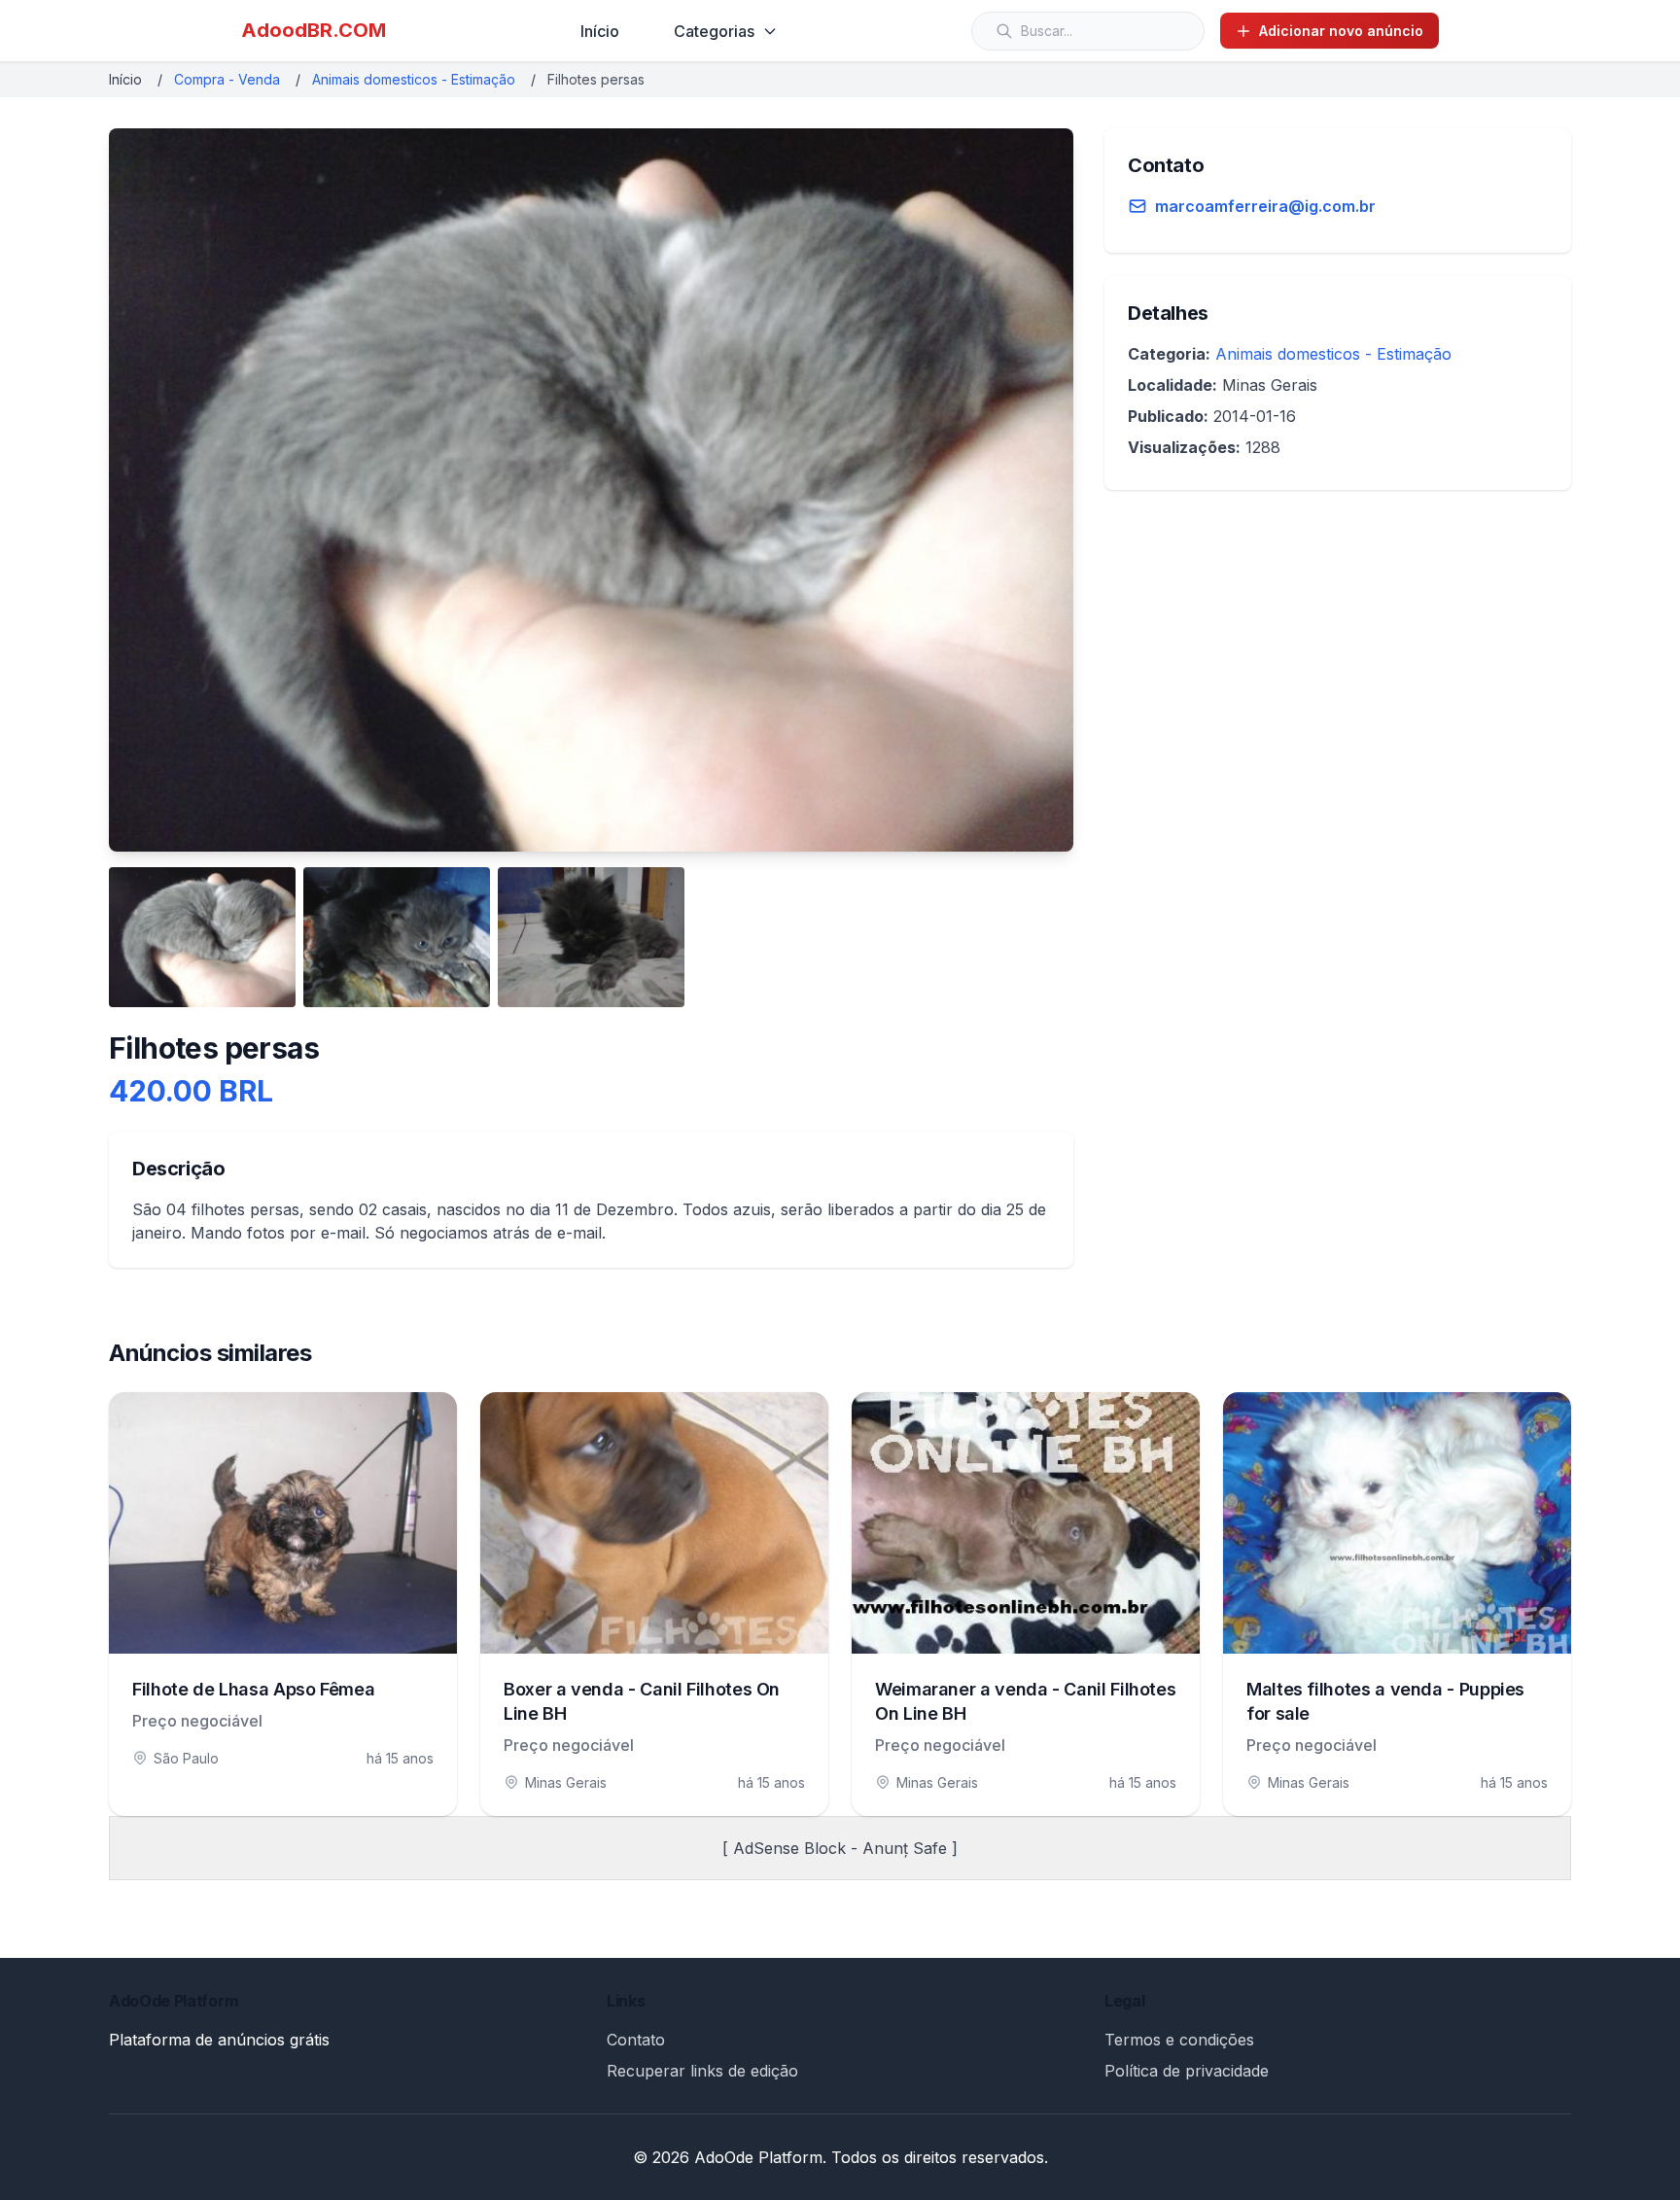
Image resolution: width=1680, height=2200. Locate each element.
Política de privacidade (1187, 2071)
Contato (636, 2040)
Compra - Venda (227, 79)
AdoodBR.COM (314, 30)
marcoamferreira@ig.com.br (1265, 206)
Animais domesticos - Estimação (414, 79)
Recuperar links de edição (702, 2071)
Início (600, 31)
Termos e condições (1179, 2040)
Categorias (714, 31)
